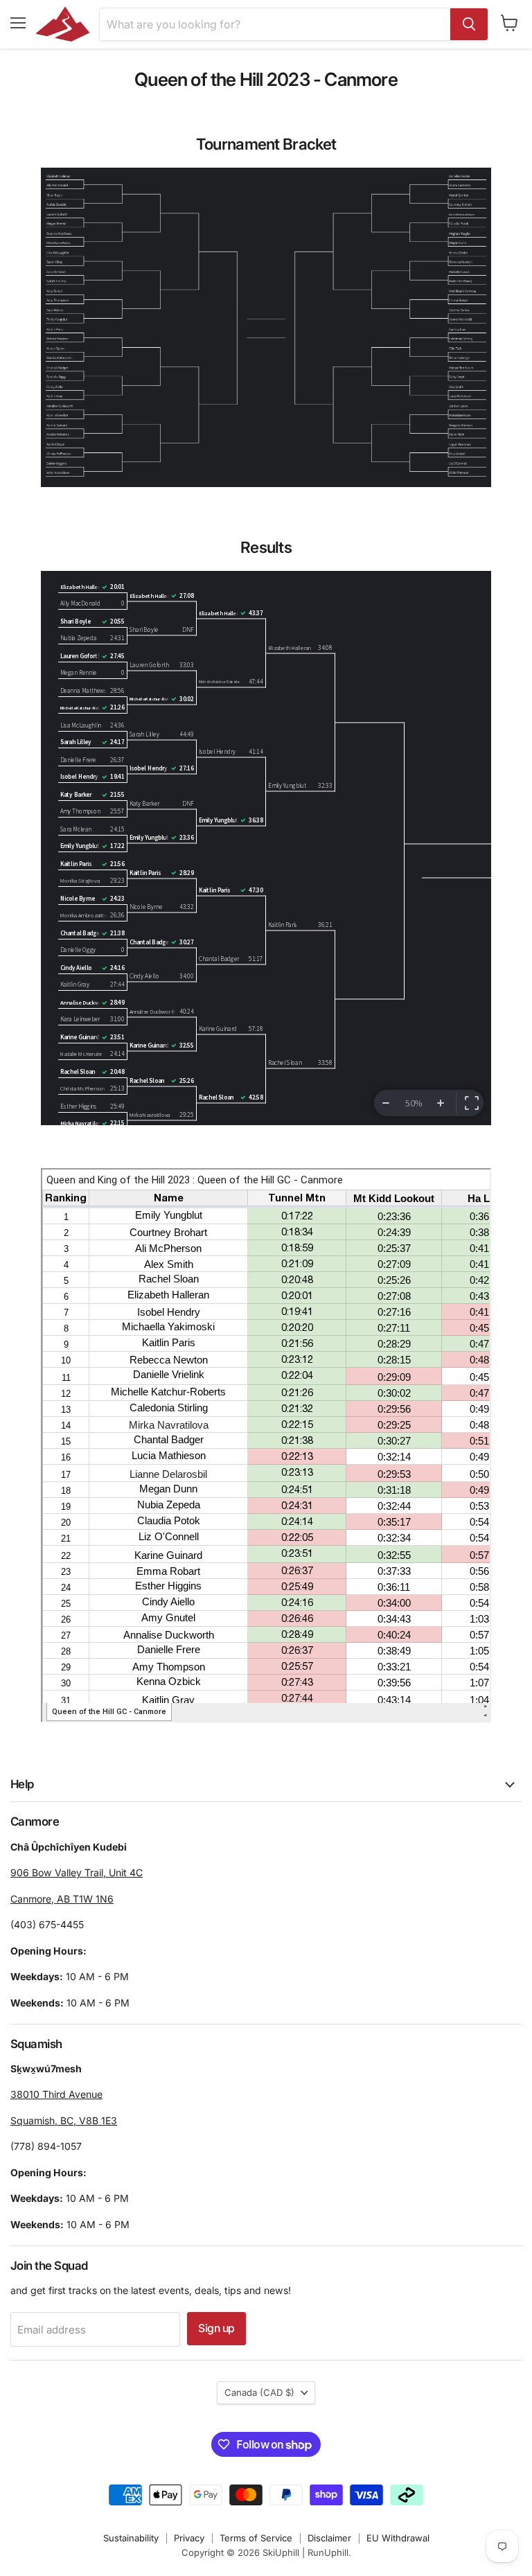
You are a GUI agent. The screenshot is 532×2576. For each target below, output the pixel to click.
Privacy (189, 2538)
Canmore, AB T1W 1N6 (62, 1899)
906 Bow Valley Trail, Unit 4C (77, 1872)
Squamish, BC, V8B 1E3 (64, 2120)
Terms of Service (256, 2538)
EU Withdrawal (398, 2538)
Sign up (216, 2328)
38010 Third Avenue (56, 2094)
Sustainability (131, 2538)
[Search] (469, 24)
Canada (259, 2392)
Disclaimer (329, 2538)
